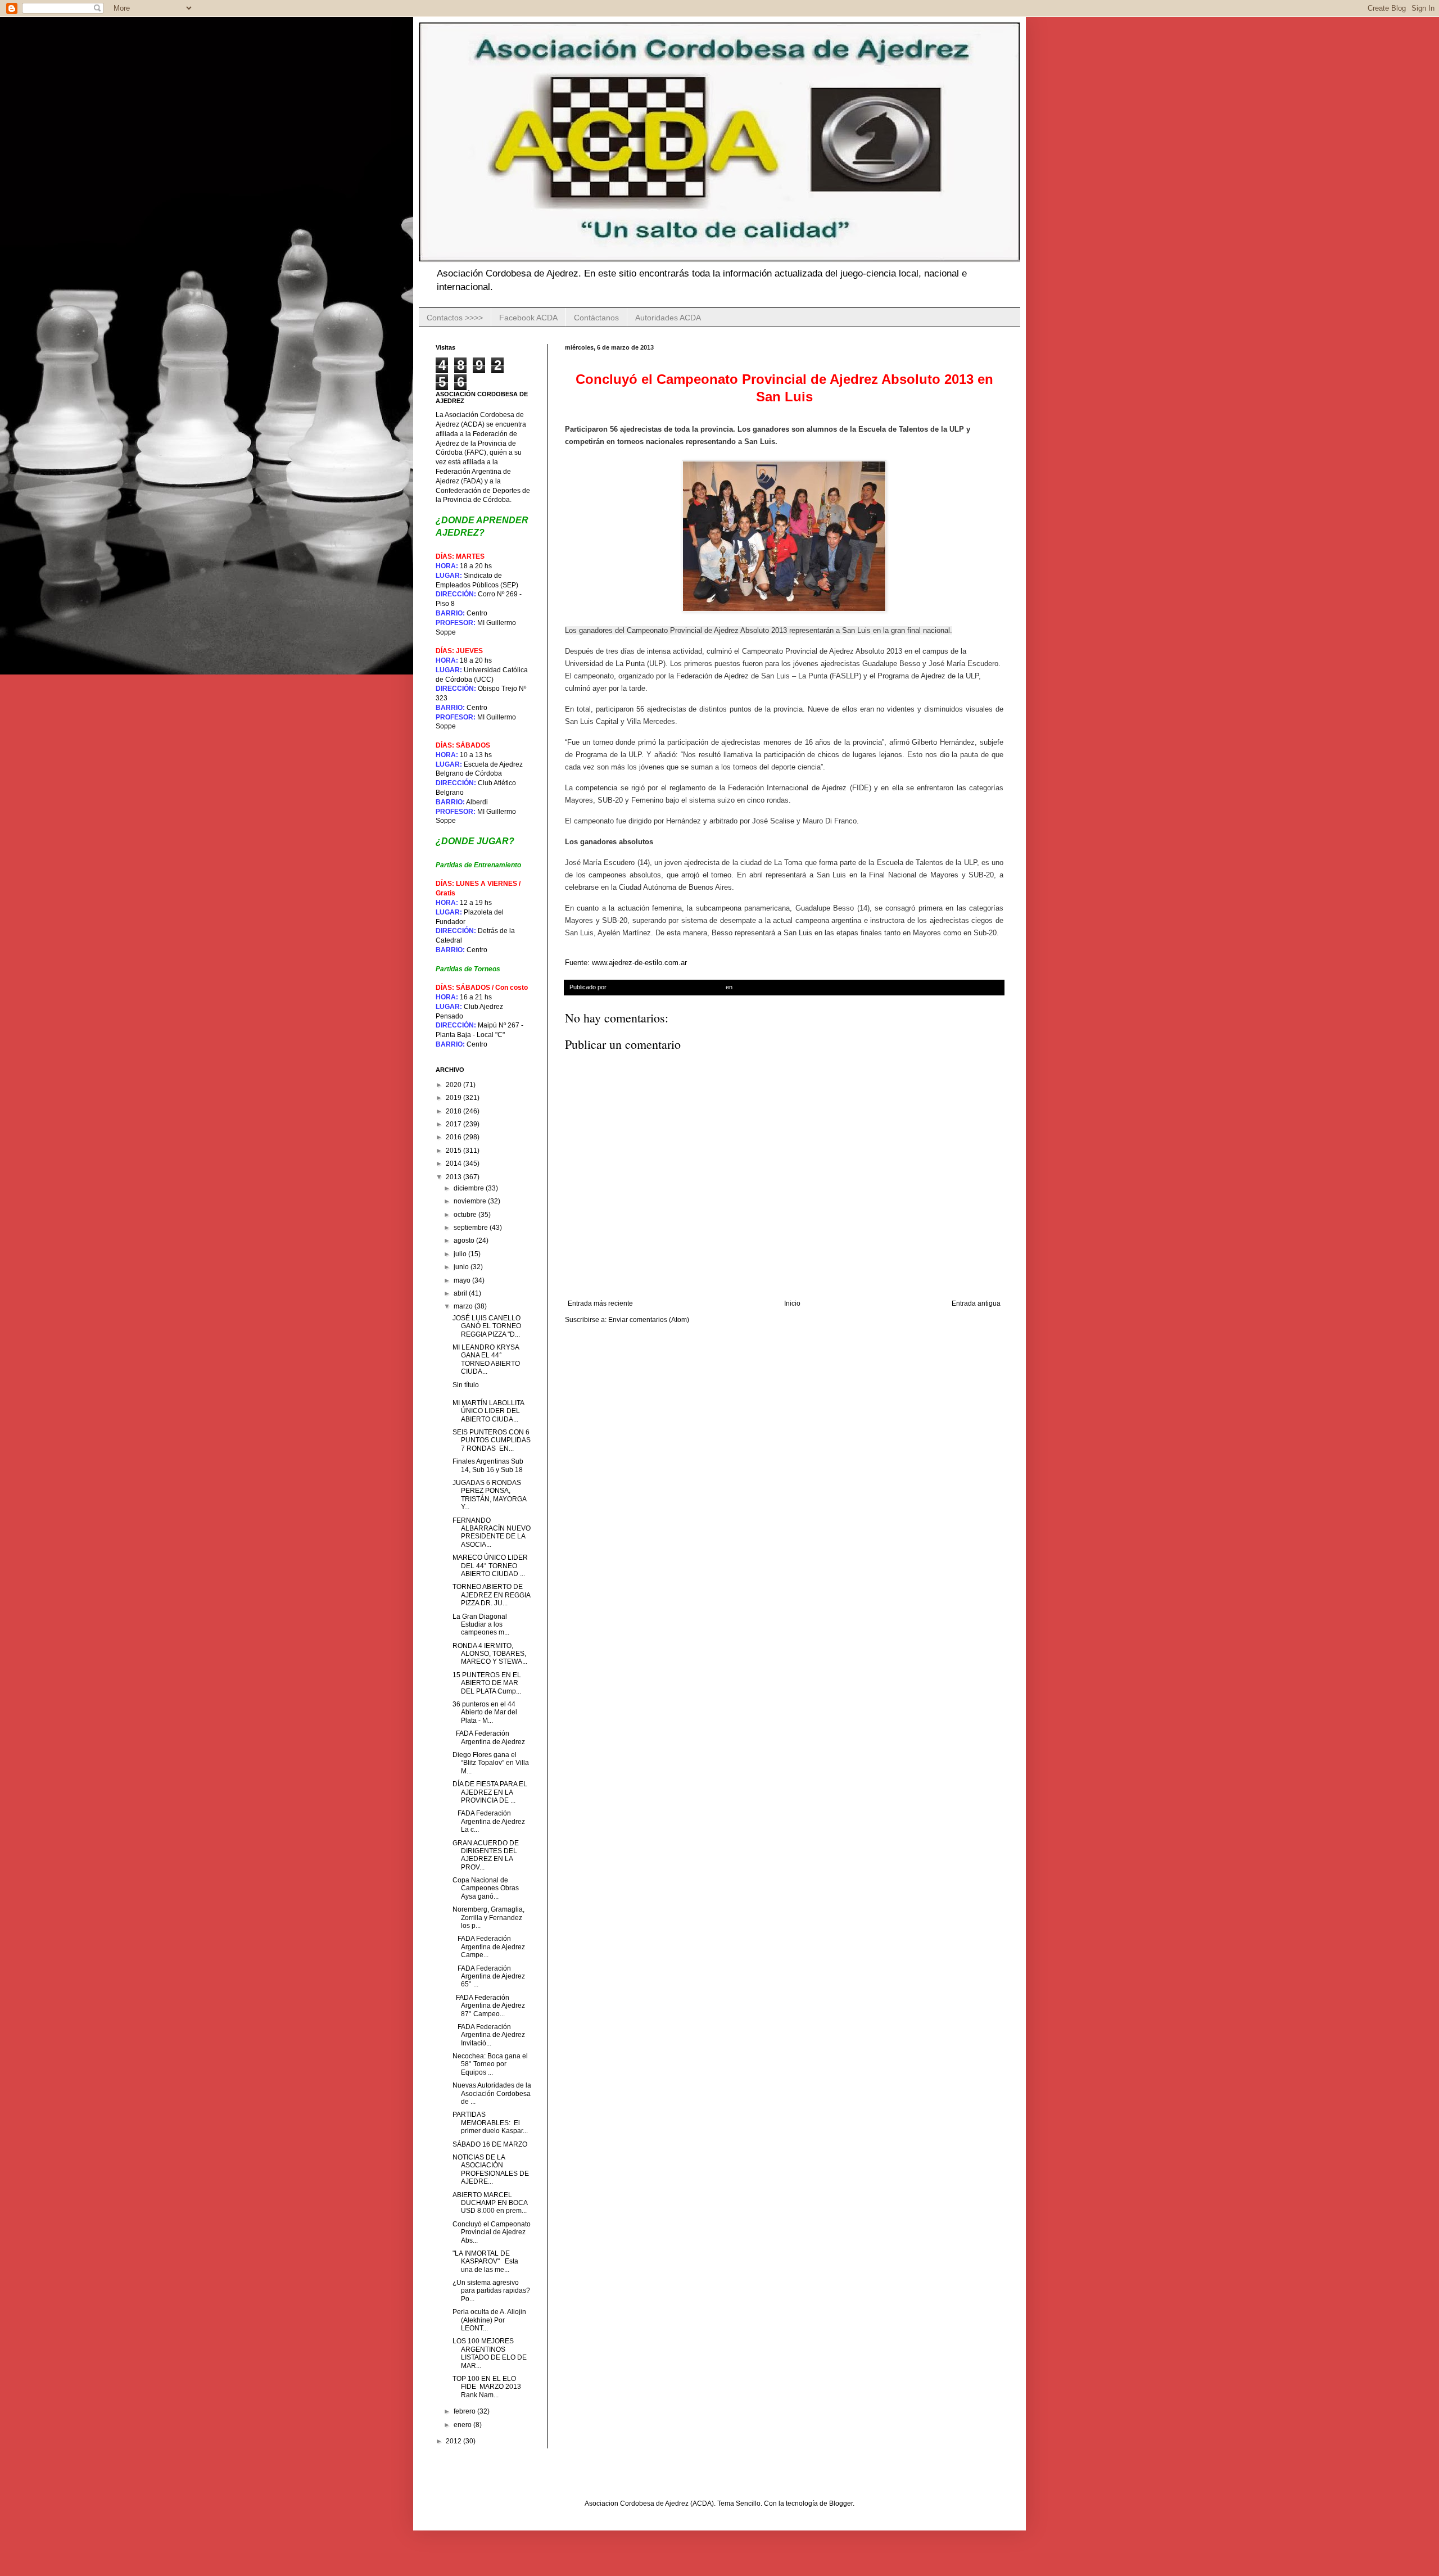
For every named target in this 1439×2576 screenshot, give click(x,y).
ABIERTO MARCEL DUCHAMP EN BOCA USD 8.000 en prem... (490, 2203)
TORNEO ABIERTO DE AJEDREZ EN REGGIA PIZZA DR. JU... (491, 1595)
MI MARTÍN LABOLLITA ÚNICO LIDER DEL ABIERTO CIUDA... (488, 1411)
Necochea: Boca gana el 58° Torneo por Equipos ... (490, 2064)
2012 (454, 2441)
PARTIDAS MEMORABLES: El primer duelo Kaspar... (490, 2123)
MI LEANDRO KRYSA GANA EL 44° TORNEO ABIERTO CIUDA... (486, 1359)
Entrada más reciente (600, 1303)
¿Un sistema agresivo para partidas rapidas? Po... (491, 2291)
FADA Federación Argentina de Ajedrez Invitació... (489, 2035)
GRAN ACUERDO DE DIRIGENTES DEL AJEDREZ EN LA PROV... (486, 1855)
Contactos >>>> (455, 318)
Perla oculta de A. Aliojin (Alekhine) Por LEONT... (489, 2320)
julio (461, 1254)
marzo (464, 1306)
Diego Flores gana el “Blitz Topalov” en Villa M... (491, 1763)
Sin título (466, 1385)
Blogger (841, 2503)
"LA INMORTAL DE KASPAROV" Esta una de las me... (485, 2262)
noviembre (471, 1201)
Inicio (792, 1303)
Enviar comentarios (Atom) (649, 1320)
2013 (454, 1177)
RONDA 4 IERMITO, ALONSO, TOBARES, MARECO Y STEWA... (490, 1654)
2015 (454, 1151)
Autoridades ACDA (668, 318)
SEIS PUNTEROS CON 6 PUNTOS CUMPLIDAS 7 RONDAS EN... (492, 1440)
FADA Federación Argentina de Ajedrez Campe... (489, 1947)
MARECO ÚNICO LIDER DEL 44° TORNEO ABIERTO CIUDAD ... (490, 1566)
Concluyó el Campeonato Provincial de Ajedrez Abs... (492, 2232)
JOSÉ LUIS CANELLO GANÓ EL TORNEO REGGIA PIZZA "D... (487, 1326)
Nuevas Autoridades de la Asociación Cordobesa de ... (492, 2093)
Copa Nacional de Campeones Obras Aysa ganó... (486, 1888)
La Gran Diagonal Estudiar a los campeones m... (481, 1625)
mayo (463, 1280)
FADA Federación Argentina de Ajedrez (489, 1737)
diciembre (470, 1188)
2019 (454, 1098)
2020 (454, 1085)
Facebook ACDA (528, 318)
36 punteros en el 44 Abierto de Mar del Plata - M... (485, 1712)
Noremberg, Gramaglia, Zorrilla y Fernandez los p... (488, 1918)
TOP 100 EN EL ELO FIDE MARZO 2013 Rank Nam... (487, 2387)
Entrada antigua (976, 1303)
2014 (454, 1163)
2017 (454, 1124)
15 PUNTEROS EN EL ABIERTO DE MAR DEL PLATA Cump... (487, 1683)
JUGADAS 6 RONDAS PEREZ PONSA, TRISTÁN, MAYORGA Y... (489, 1495)
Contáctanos (596, 318)
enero (463, 2425)
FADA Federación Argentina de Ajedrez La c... (489, 1821)
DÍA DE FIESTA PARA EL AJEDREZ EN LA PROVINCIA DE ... (490, 1792)
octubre (466, 1215)
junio (462, 1267)
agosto (465, 1241)
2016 (454, 1137)
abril (461, 1293)
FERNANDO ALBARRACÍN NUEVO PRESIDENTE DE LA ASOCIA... (492, 1533)
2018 (454, 1111)
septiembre (472, 1228)
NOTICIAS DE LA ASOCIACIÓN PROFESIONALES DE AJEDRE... (491, 2169)
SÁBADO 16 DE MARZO (491, 2144)
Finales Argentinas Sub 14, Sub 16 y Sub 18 (488, 1465)
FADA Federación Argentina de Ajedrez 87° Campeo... (489, 2006)
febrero (465, 2411)
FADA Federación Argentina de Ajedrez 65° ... (489, 1977)
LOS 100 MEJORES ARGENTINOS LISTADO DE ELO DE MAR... (490, 2353)
